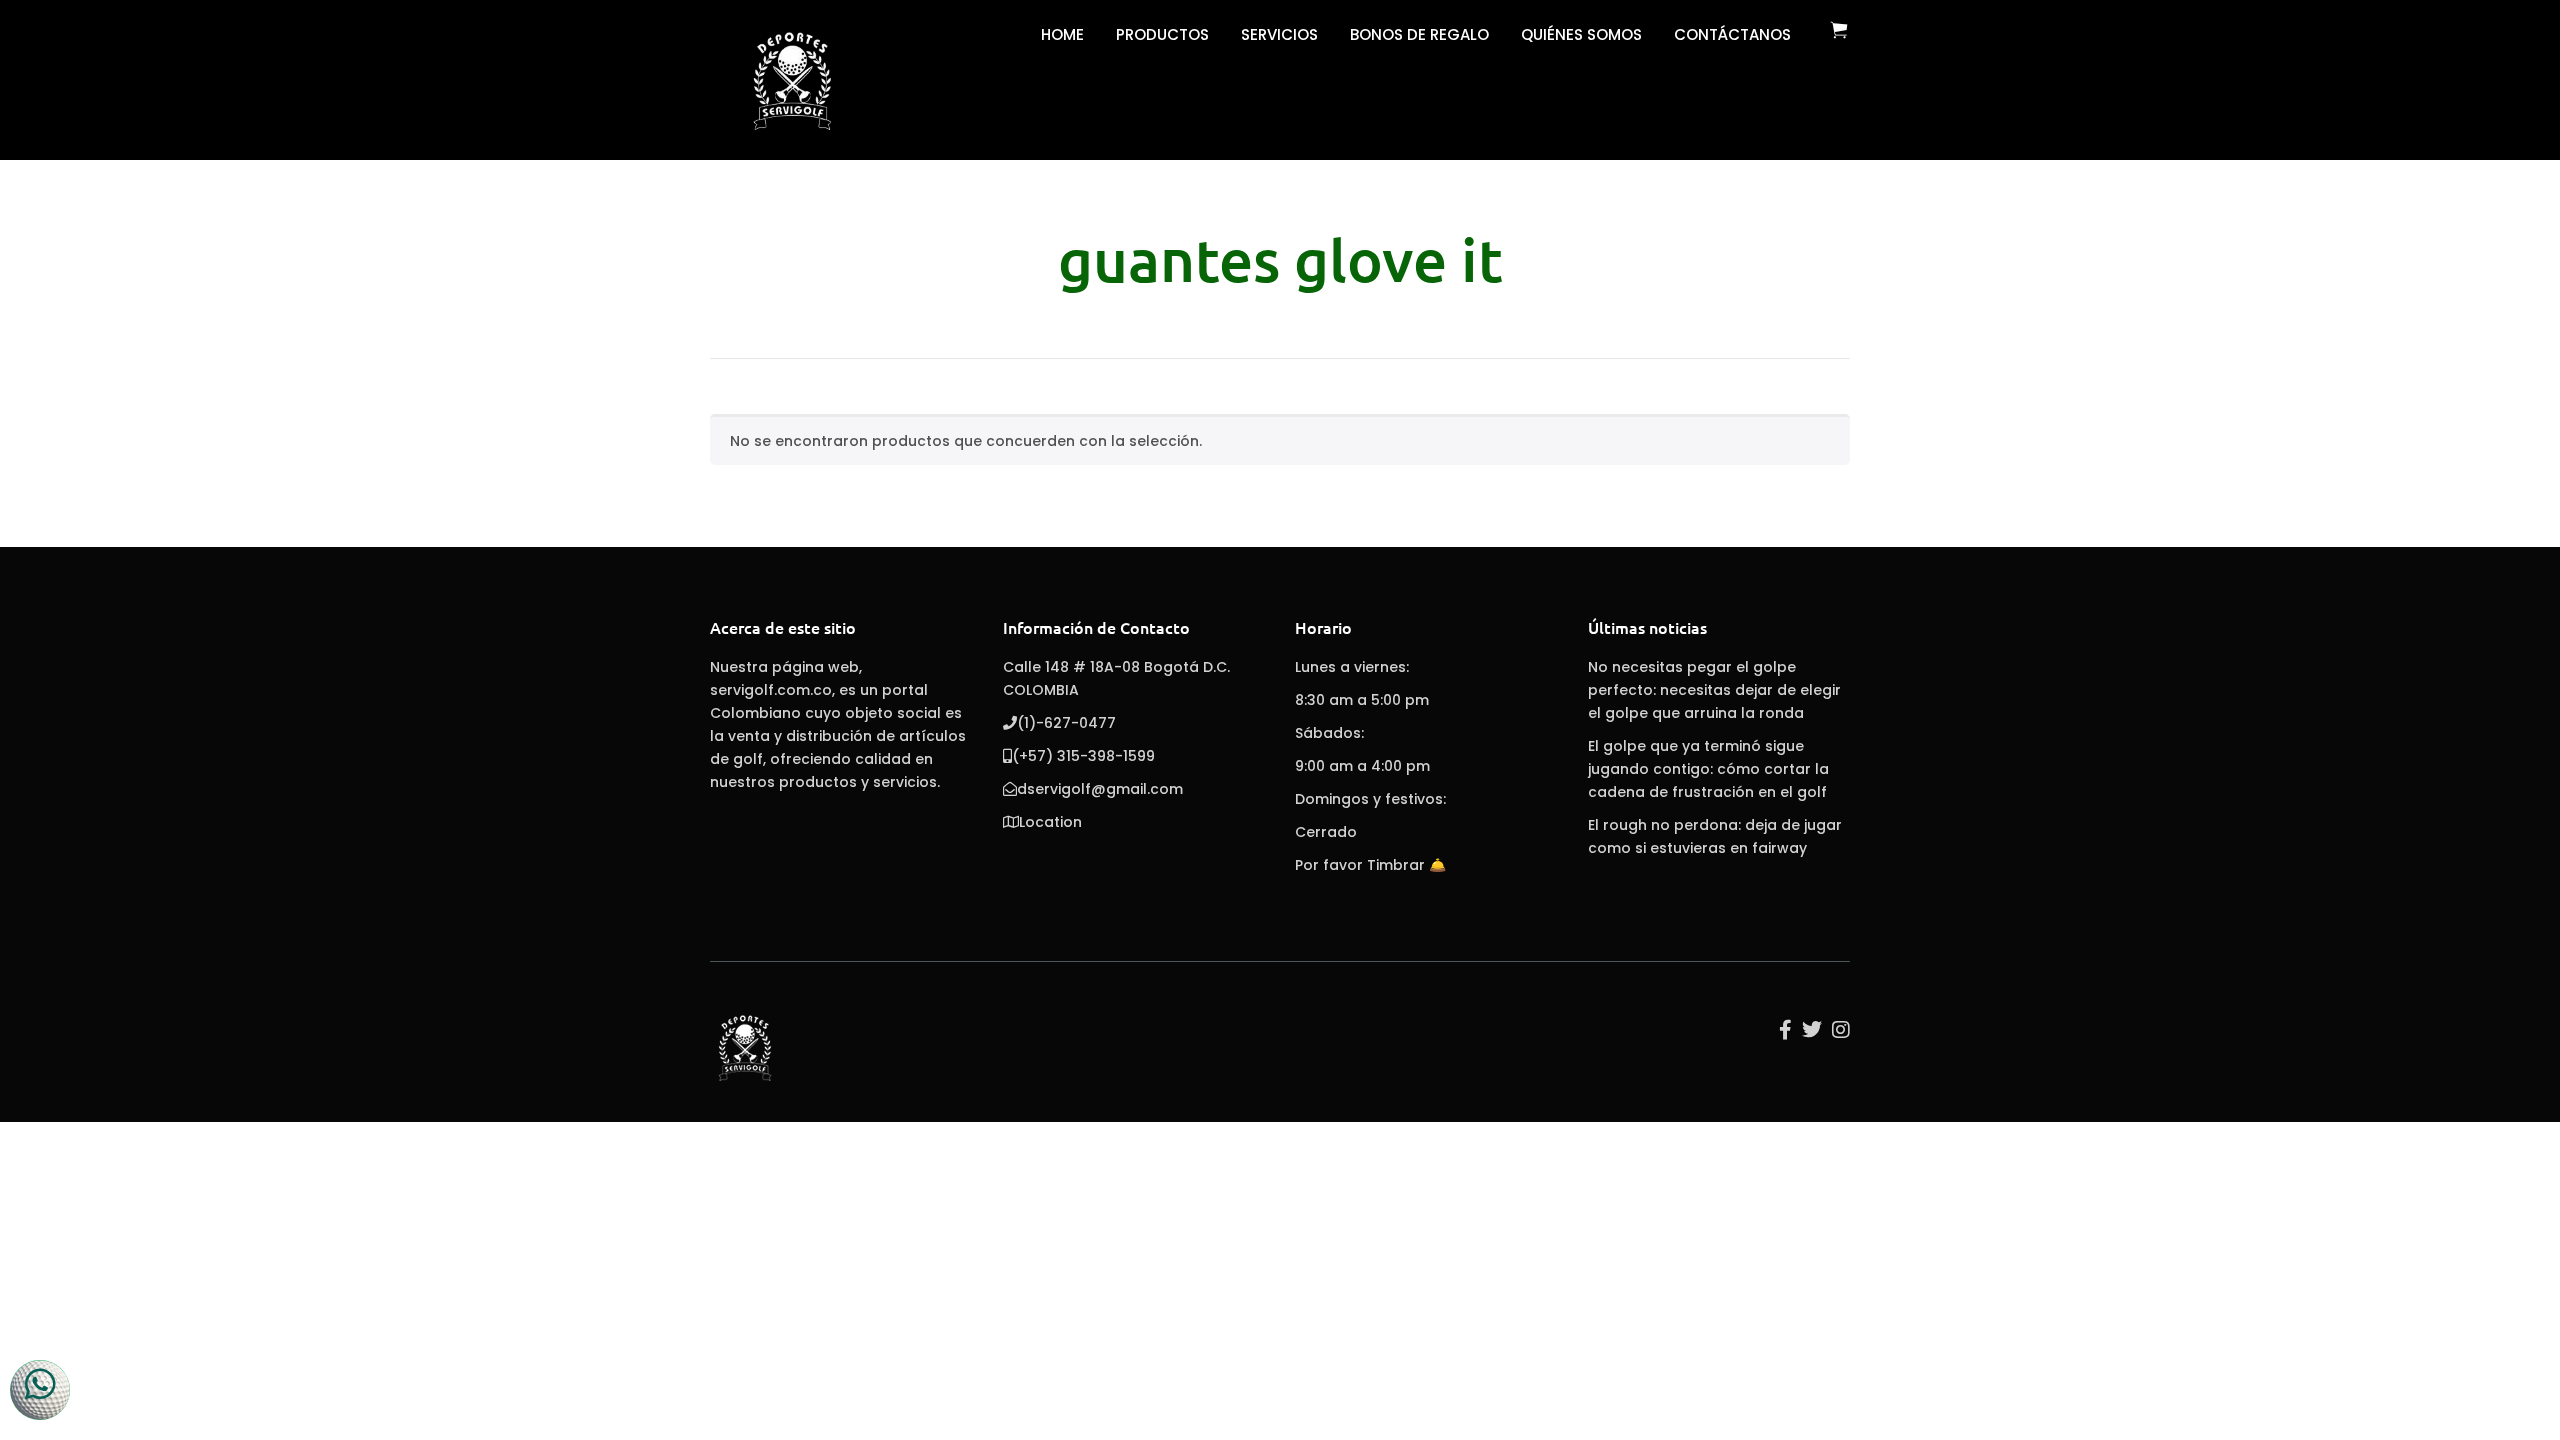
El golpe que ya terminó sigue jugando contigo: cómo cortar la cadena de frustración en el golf (1708, 769)
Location (1050, 822)
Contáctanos (1732, 34)
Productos (1162, 34)
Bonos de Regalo (1419, 34)
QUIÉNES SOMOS (1581, 34)
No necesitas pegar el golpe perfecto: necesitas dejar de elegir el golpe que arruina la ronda (1714, 690)
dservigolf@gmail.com (1100, 789)
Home (1062, 34)
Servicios (1279, 34)
